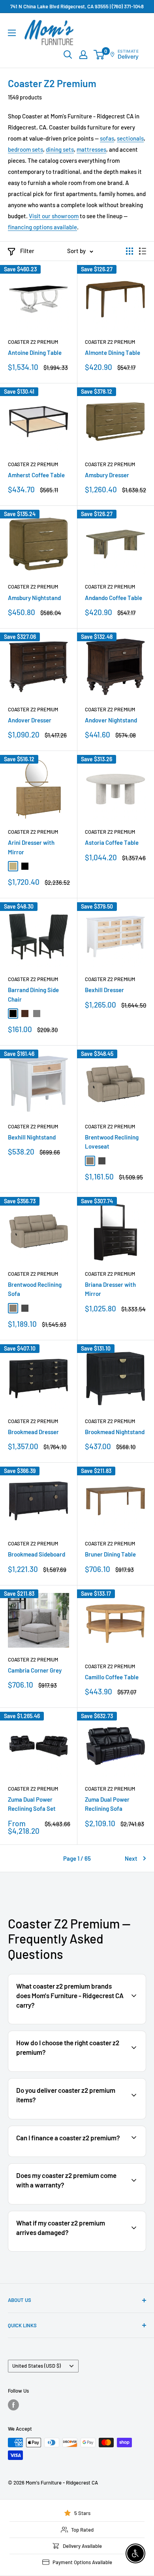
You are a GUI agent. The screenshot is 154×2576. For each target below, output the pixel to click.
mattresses (91, 149)
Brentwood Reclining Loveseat (112, 1142)
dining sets (60, 149)
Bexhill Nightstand (32, 1137)
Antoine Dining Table (35, 352)
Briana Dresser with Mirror (110, 1289)
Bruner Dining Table (110, 1554)
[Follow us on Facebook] (13, 2405)
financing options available (42, 227)
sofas (107, 138)
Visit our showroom (54, 216)
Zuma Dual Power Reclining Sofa (107, 1804)
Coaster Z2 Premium (33, 342)
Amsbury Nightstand (34, 598)
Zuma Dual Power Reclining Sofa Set (32, 1804)
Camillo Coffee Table (112, 1677)
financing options (74, 2156)
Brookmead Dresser (33, 1432)
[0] (99, 55)
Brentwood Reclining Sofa (35, 1289)
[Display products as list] (143, 251)
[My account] (83, 55)
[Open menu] (12, 33)
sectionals (130, 138)
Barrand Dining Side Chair (33, 994)
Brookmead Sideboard (37, 1554)
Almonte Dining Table (113, 352)
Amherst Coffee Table (36, 475)
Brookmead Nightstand (115, 1432)
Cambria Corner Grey (35, 1670)
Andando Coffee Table (114, 598)
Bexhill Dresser (104, 990)
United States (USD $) (37, 2366)
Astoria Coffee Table (112, 842)
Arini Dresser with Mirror (31, 847)
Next (131, 1858)
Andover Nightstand (111, 720)
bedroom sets (25, 149)
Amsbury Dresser (107, 475)
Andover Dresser (30, 720)
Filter (27, 251)
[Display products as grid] (130, 251)
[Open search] (68, 55)
